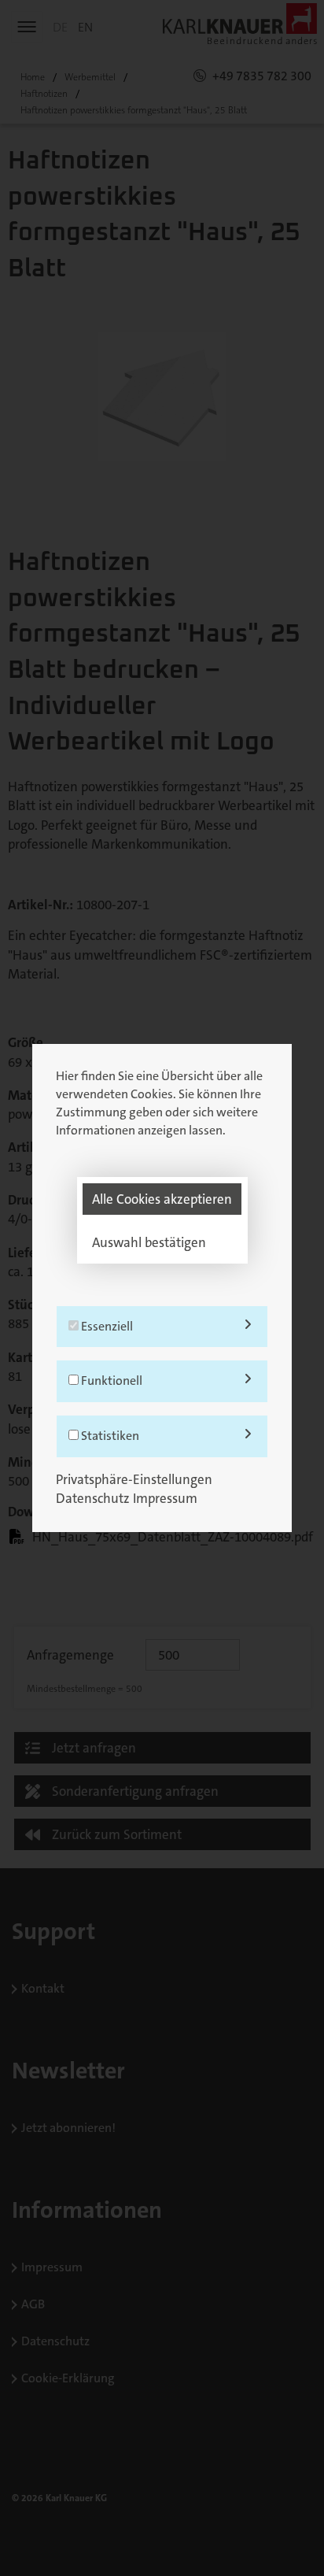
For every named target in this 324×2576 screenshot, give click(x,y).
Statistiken (109, 1436)
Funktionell (110, 1381)
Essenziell (106, 1326)
